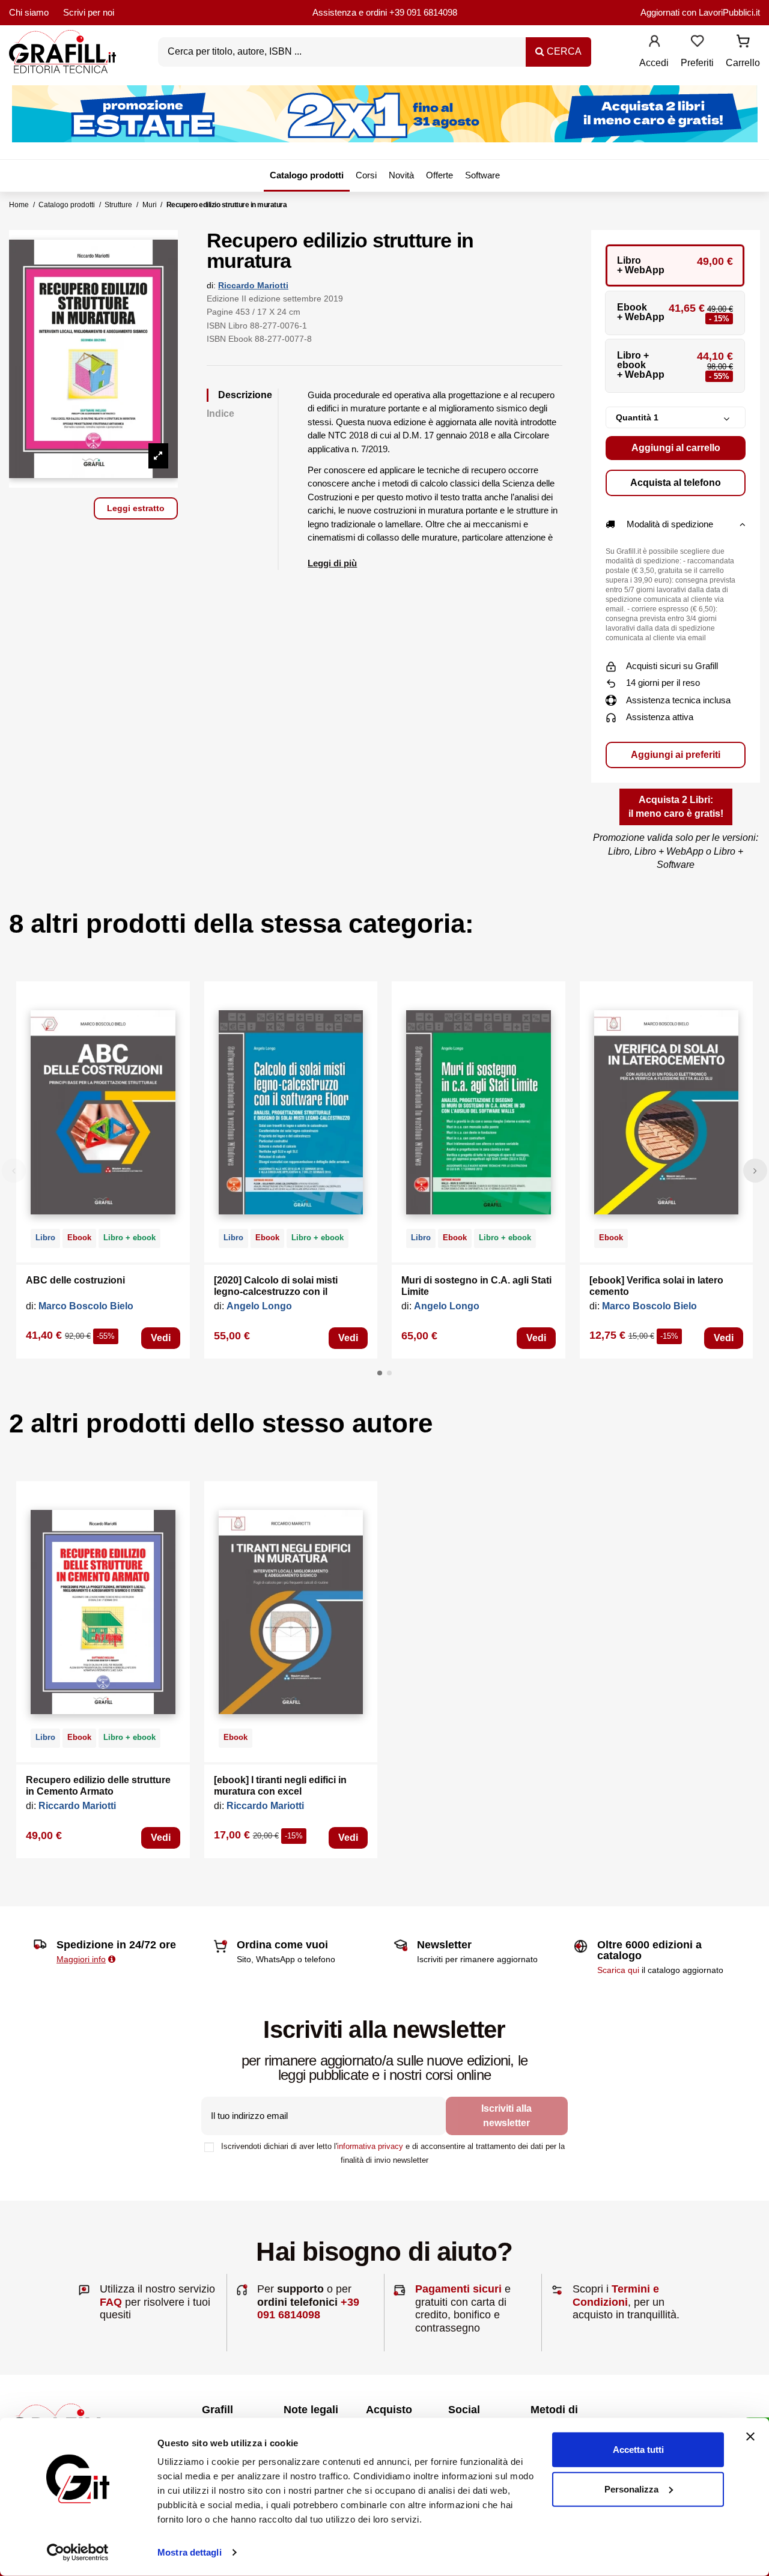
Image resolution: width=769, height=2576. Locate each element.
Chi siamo (29, 12)
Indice (220, 414)
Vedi (161, 1338)
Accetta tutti (638, 2450)
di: (211, 285)
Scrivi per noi (89, 12)
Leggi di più (332, 563)
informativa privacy (370, 2146)
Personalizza (631, 2489)
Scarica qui (618, 1970)
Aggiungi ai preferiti (676, 755)
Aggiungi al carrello (676, 448)
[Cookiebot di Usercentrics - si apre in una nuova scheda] (78, 2553)
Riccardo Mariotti (253, 285)
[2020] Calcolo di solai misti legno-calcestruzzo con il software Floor (276, 1292)
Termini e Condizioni (616, 2296)
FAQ (111, 2302)
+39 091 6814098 (423, 12)
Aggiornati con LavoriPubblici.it (700, 12)
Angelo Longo (259, 1306)
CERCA (563, 51)
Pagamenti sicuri (458, 2289)
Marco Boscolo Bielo (86, 1306)
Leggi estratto (136, 508)
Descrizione (245, 395)
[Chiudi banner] (750, 2437)
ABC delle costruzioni (75, 1280)
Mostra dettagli (190, 2552)
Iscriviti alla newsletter (506, 2116)
